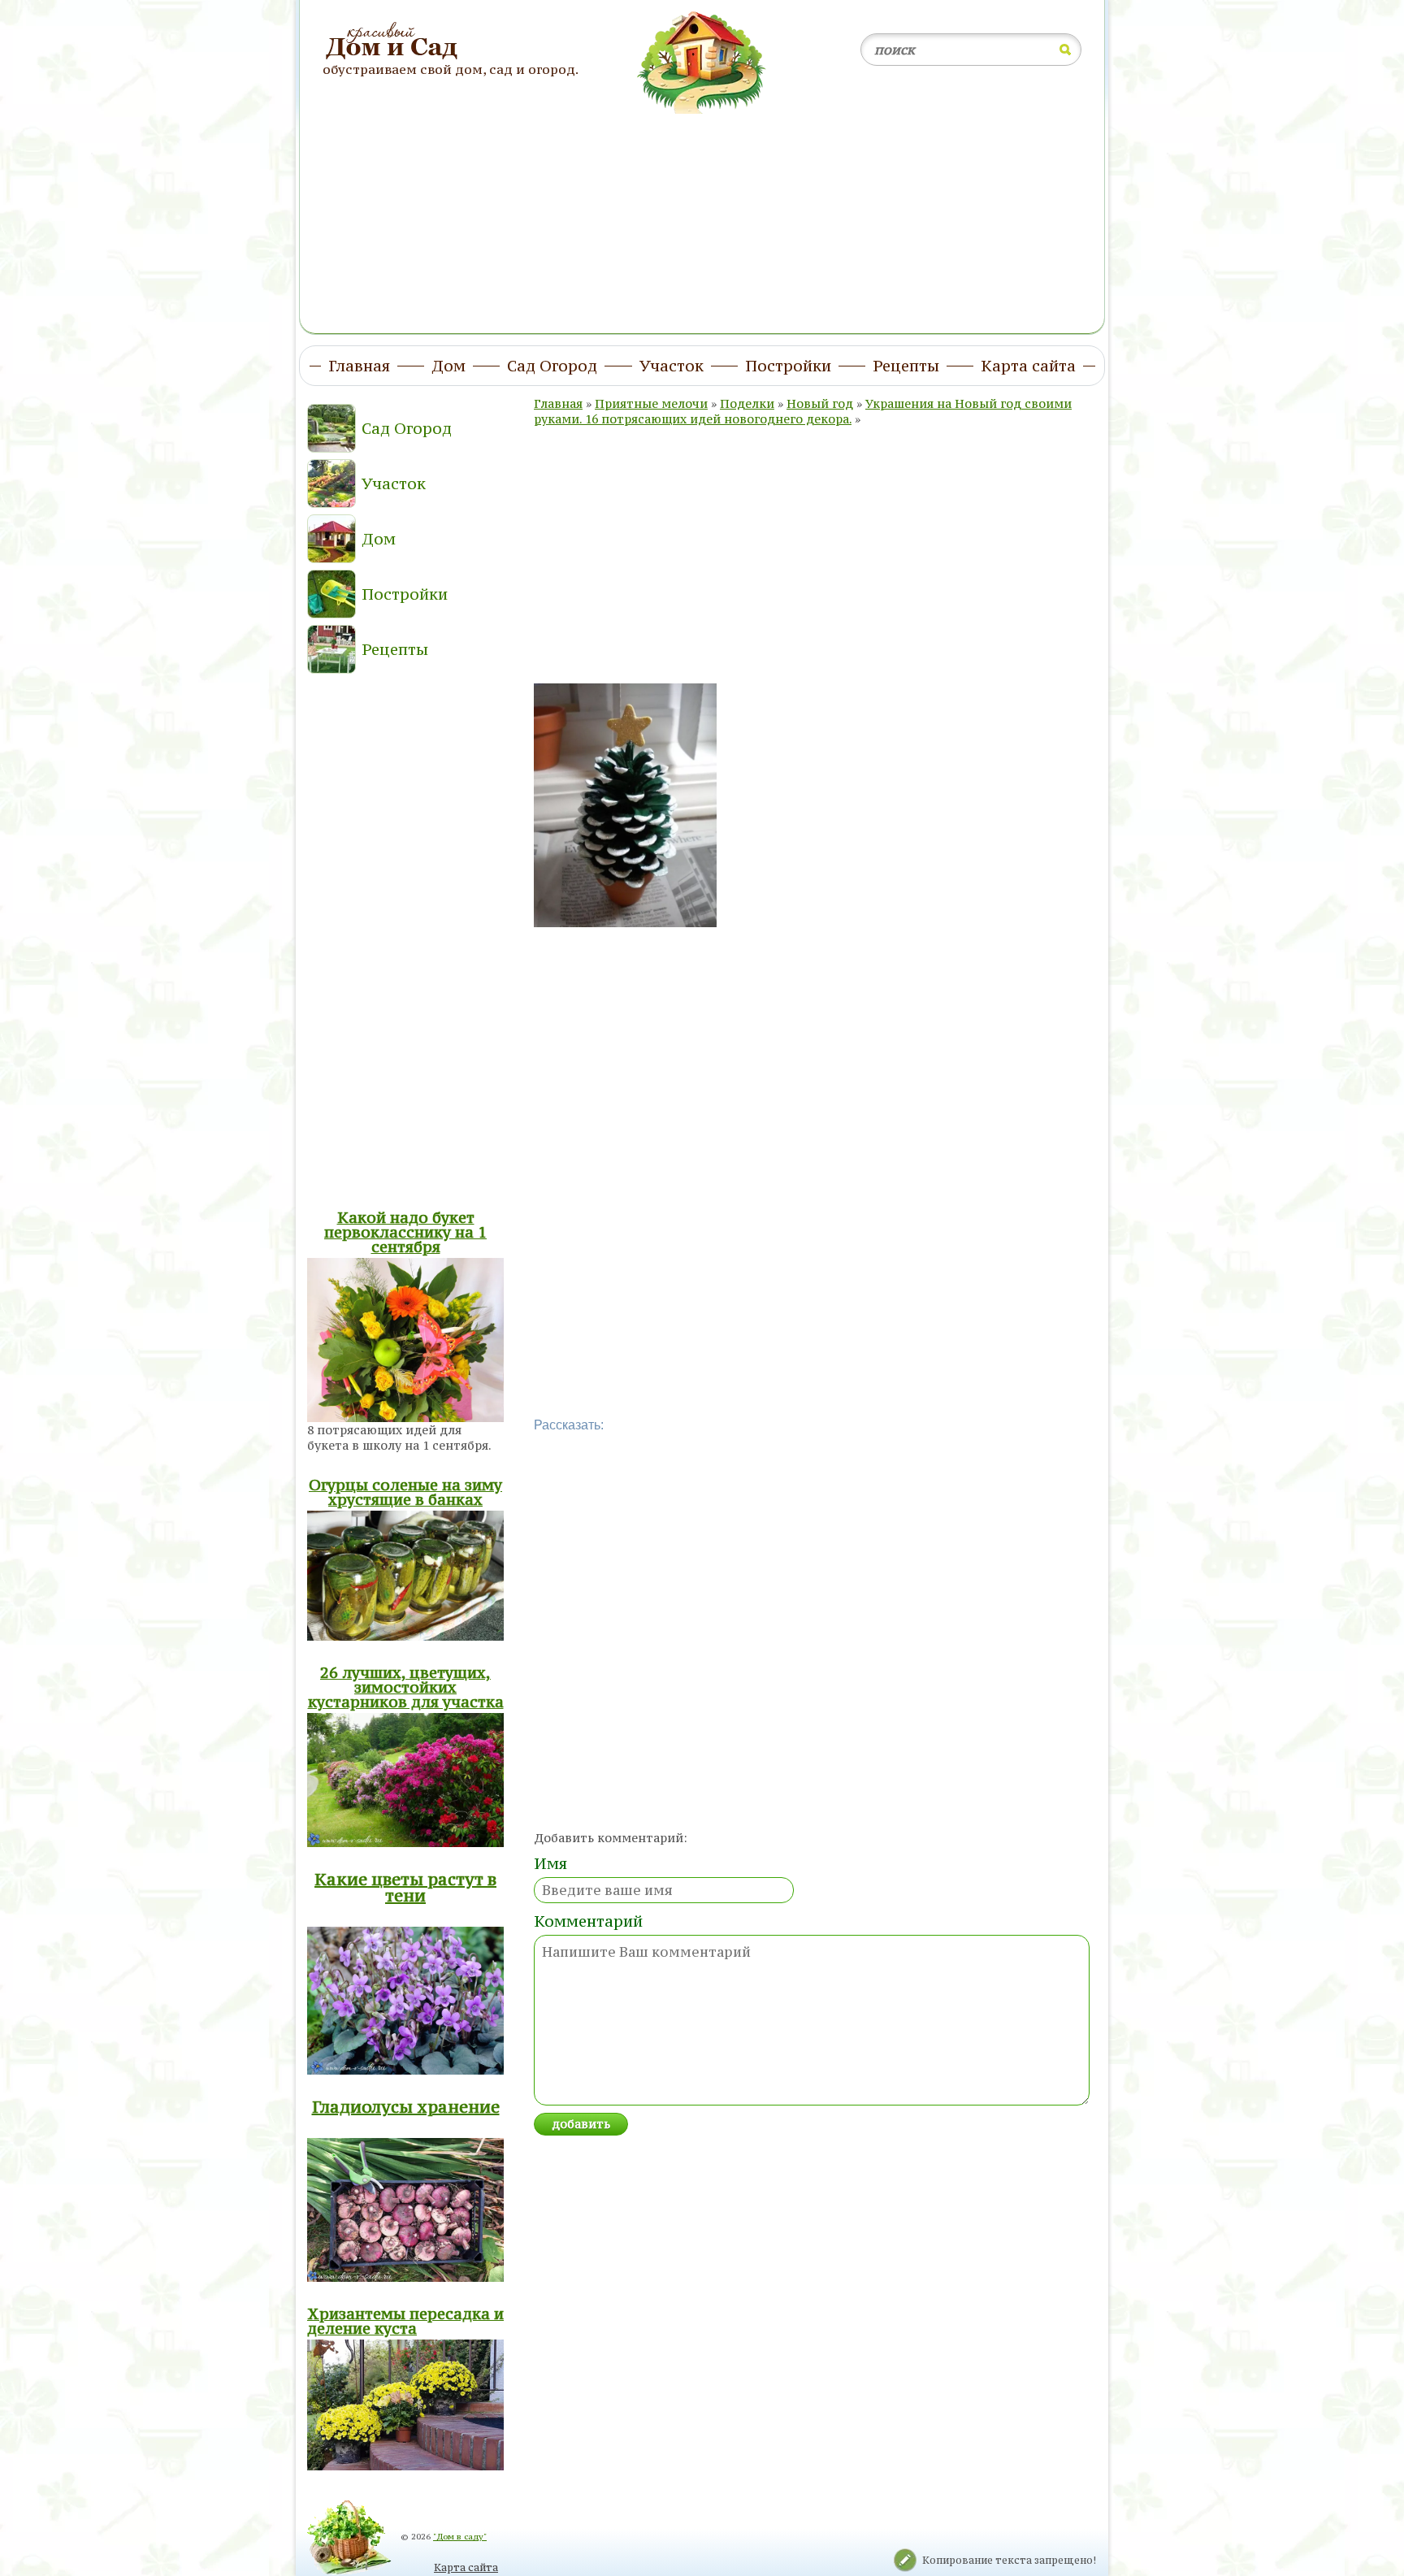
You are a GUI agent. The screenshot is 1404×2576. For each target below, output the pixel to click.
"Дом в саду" (460, 2537)
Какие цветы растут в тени (405, 1887)
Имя (550, 1863)
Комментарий (588, 1921)
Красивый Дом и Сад (394, 41)
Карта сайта (466, 2567)
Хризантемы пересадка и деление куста (405, 2321)
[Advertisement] (702, 214)
